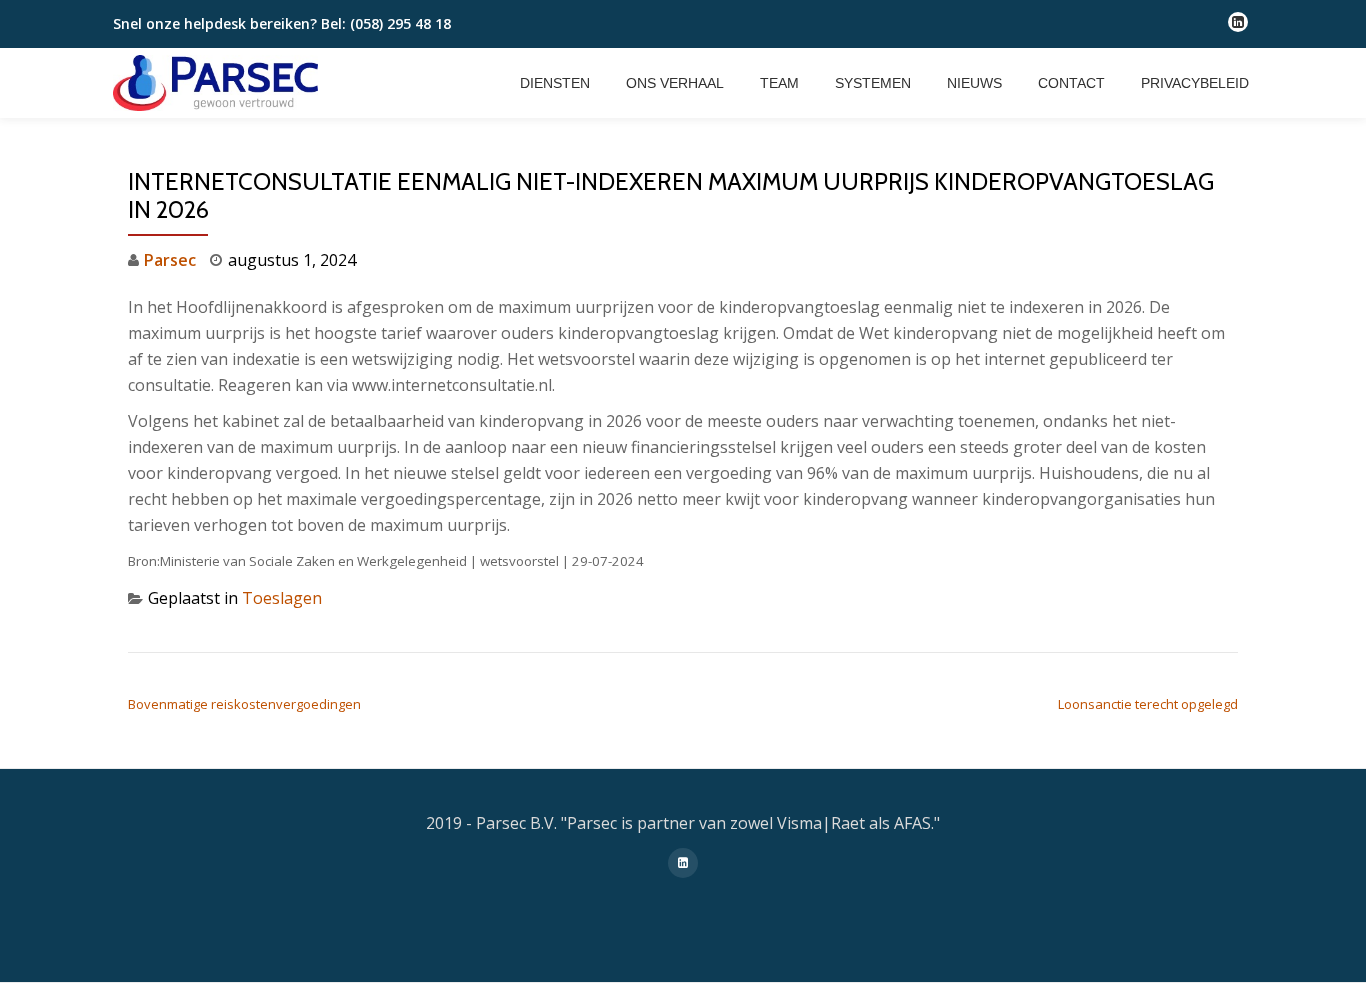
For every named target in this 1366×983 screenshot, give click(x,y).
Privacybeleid (1195, 83)
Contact (1071, 83)
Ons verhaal (675, 83)
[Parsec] (219, 83)
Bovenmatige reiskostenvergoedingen (244, 704)
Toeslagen (282, 598)
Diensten (555, 83)
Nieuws (974, 83)
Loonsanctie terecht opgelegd (1148, 704)
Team (779, 83)
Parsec (170, 260)
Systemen (873, 83)
